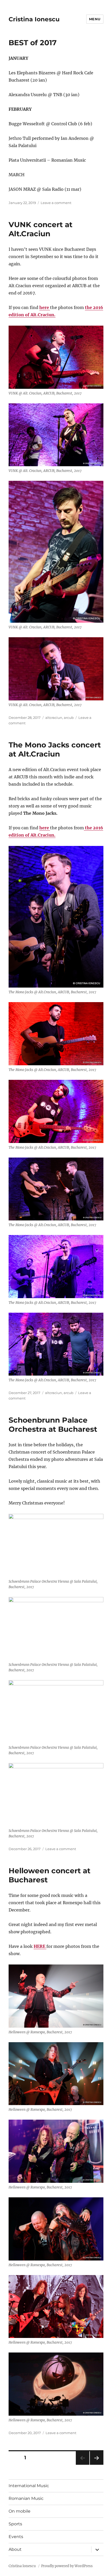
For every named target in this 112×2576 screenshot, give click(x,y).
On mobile (20, 2511)
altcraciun (54, 718)
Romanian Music (26, 2498)
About (15, 2549)
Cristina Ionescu (34, 19)
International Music (29, 2486)
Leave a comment (56, 203)
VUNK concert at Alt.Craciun (41, 229)
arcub (69, 718)
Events (16, 2537)
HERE (40, 1946)
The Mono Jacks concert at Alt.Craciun (55, 749)
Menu (95, 19)
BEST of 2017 (33, 43)
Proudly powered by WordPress (67, 2566)
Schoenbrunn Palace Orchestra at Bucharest (53, 1425)
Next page (97, 2465)
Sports (15, 2524)
